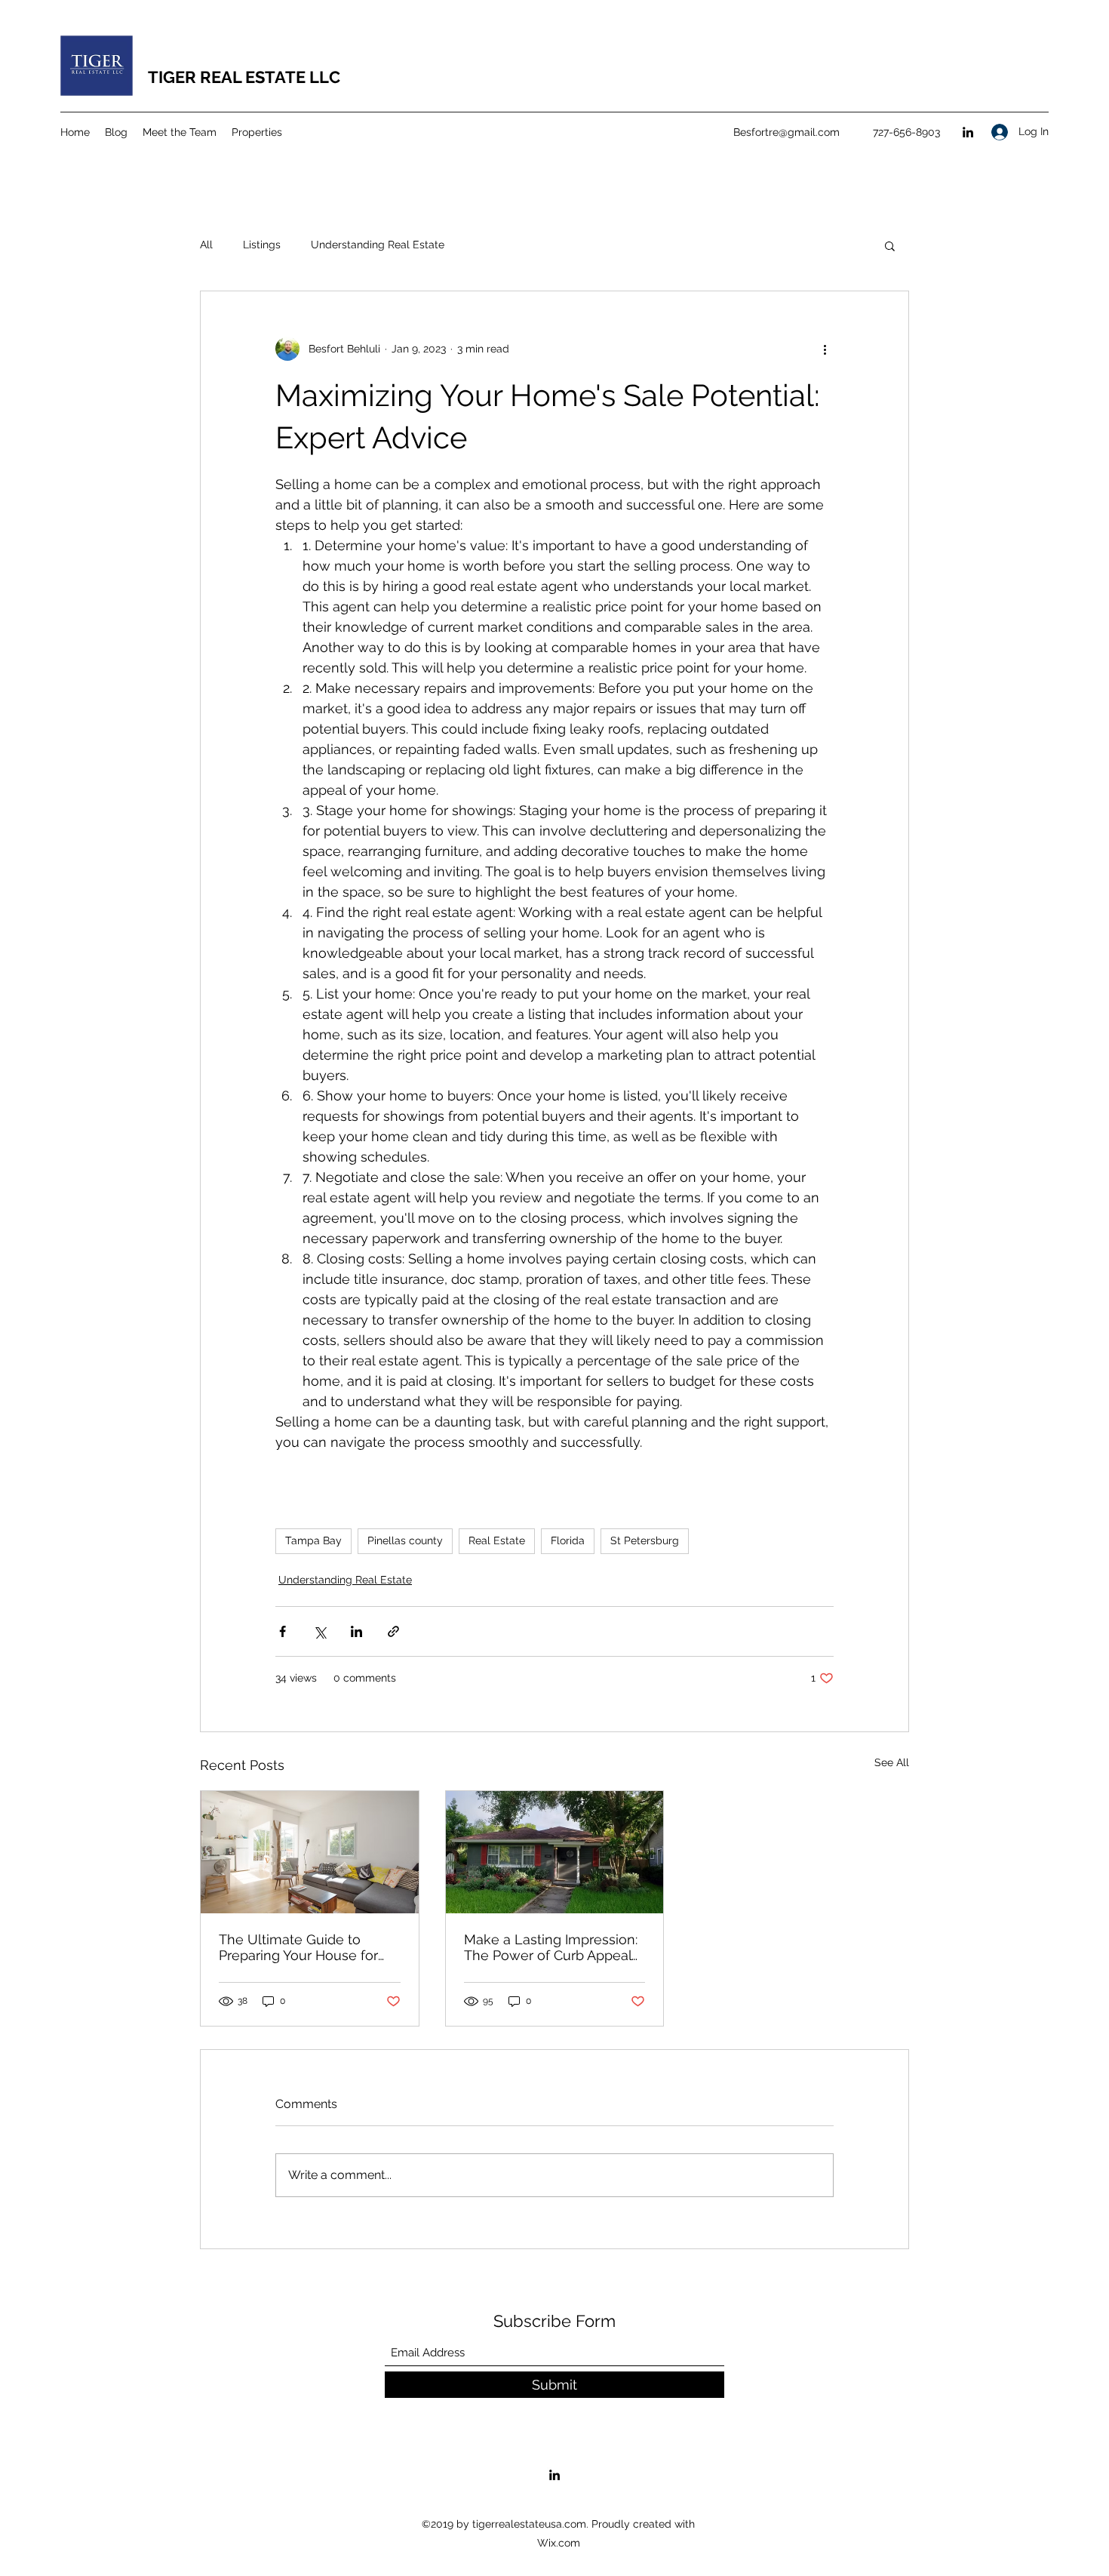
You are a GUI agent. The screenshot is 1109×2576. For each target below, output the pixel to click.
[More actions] (825, 349)
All (206, 245)
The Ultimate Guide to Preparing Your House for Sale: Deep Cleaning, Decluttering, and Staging (300, 1947)
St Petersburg (645, 1540)
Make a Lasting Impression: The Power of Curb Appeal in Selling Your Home (551, 1947)
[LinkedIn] (968, 132)
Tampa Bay (313, 1540)
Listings (262, 245)
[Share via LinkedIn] (356, 1631)
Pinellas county (405, 1540)
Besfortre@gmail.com (786, 132)
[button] (890, 245)
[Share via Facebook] (283, 1631)
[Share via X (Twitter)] (319, 1631)
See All (892, 1762)
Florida (568, 1540)
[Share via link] (393, 1631)
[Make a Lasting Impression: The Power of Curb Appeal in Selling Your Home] (555, 1852)
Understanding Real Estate (378, 245)
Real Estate (497, 1540)
